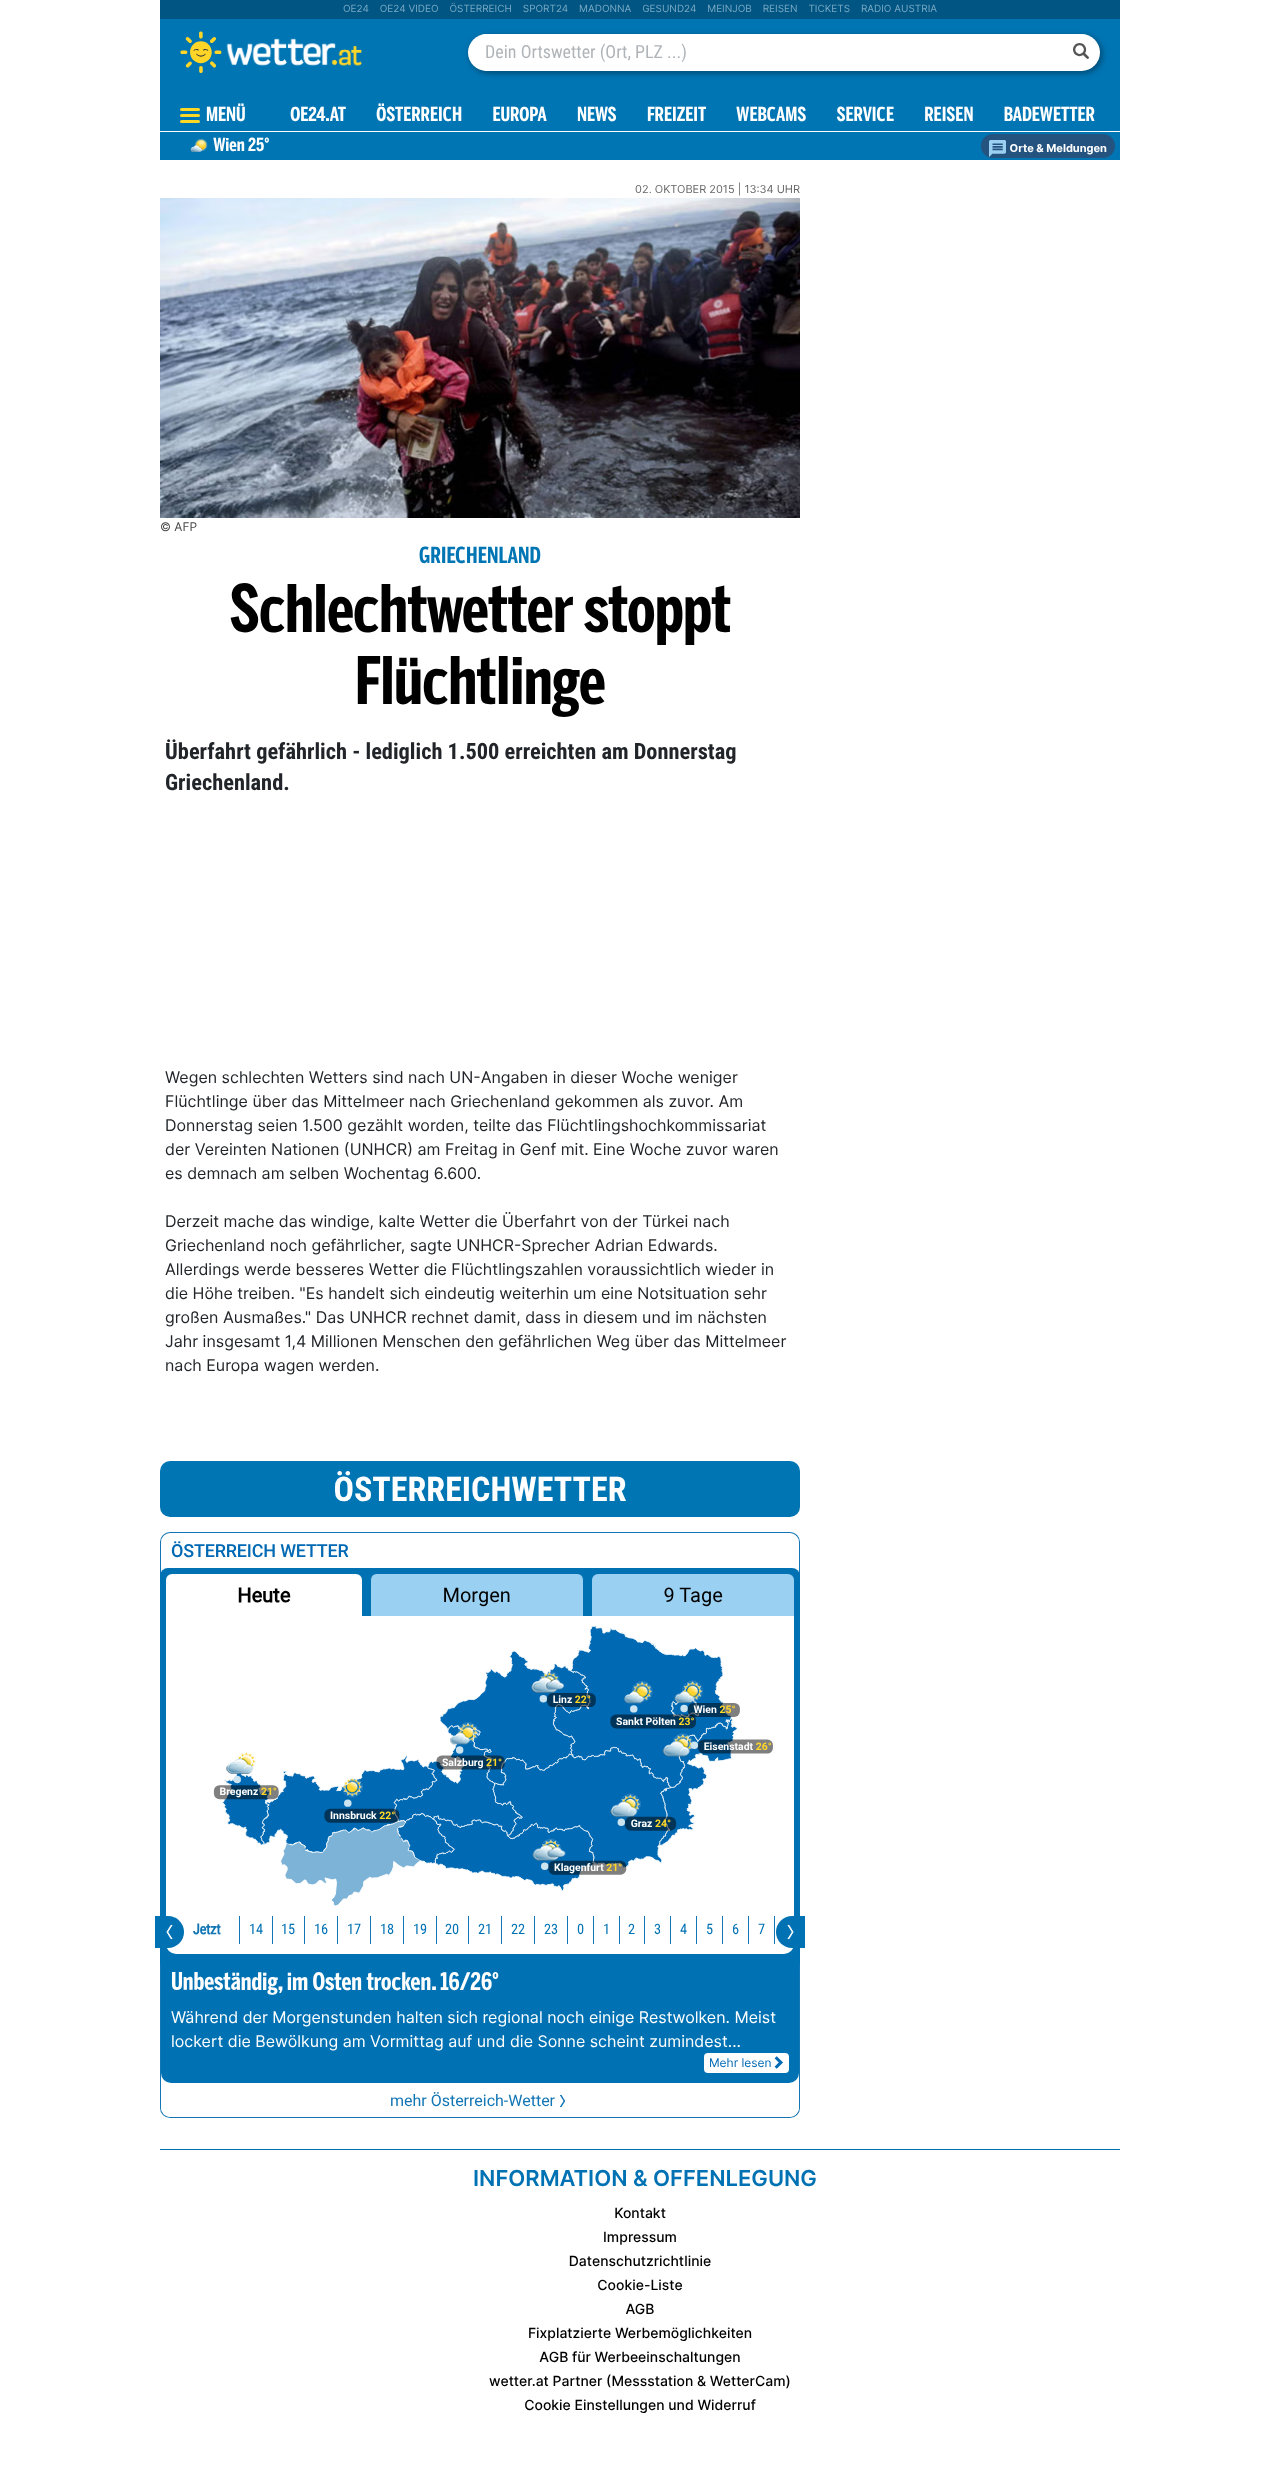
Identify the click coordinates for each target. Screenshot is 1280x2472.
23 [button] (551, 1929)
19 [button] (420, 1929)
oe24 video (409, 9)
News (597, 116)
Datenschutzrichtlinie (640, 2261)
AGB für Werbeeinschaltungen (639, 2357)
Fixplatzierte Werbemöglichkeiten (640, 2333)
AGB (640, 2309)
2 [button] (631, 1929)
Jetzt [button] (207, 1929)
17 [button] (354, 1929)
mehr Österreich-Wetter (472, 2100)
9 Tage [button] (692, 1595)
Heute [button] (263, 1595)
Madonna (605, 9)
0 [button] (580, 1929)
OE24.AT (318, 116)
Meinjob (729, 9)
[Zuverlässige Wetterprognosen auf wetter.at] (304, 52)
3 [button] (657, 1929)
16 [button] (321, 1929)
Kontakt (640, 2213)
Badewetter (1049, 116)
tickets (829, 9)
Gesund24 (669, 9)
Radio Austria (899, 9)
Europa (519, 116)
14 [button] (256, 1929)
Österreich (480, 9)
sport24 (545, 9)
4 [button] (683, 1929)
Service (865, 116)
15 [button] (288, 1929)
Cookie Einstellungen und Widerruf (640, 2405)
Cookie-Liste (639, 2285)
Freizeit (676, 116)
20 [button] (452, 1929)
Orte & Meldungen (1057, 148)
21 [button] (485, 1929)
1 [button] (606, 1929)
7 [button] (761, 1929)
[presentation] (169, 1932)
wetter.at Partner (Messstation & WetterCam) (640, 2381)
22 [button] (518, 1929)
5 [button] (709, 1929)
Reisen (780, 9)
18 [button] (387, 1929)
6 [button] (735, 1929)
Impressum (640, 2237)
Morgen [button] (477, 1595)
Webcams (771, 116)
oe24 (356, 9)
